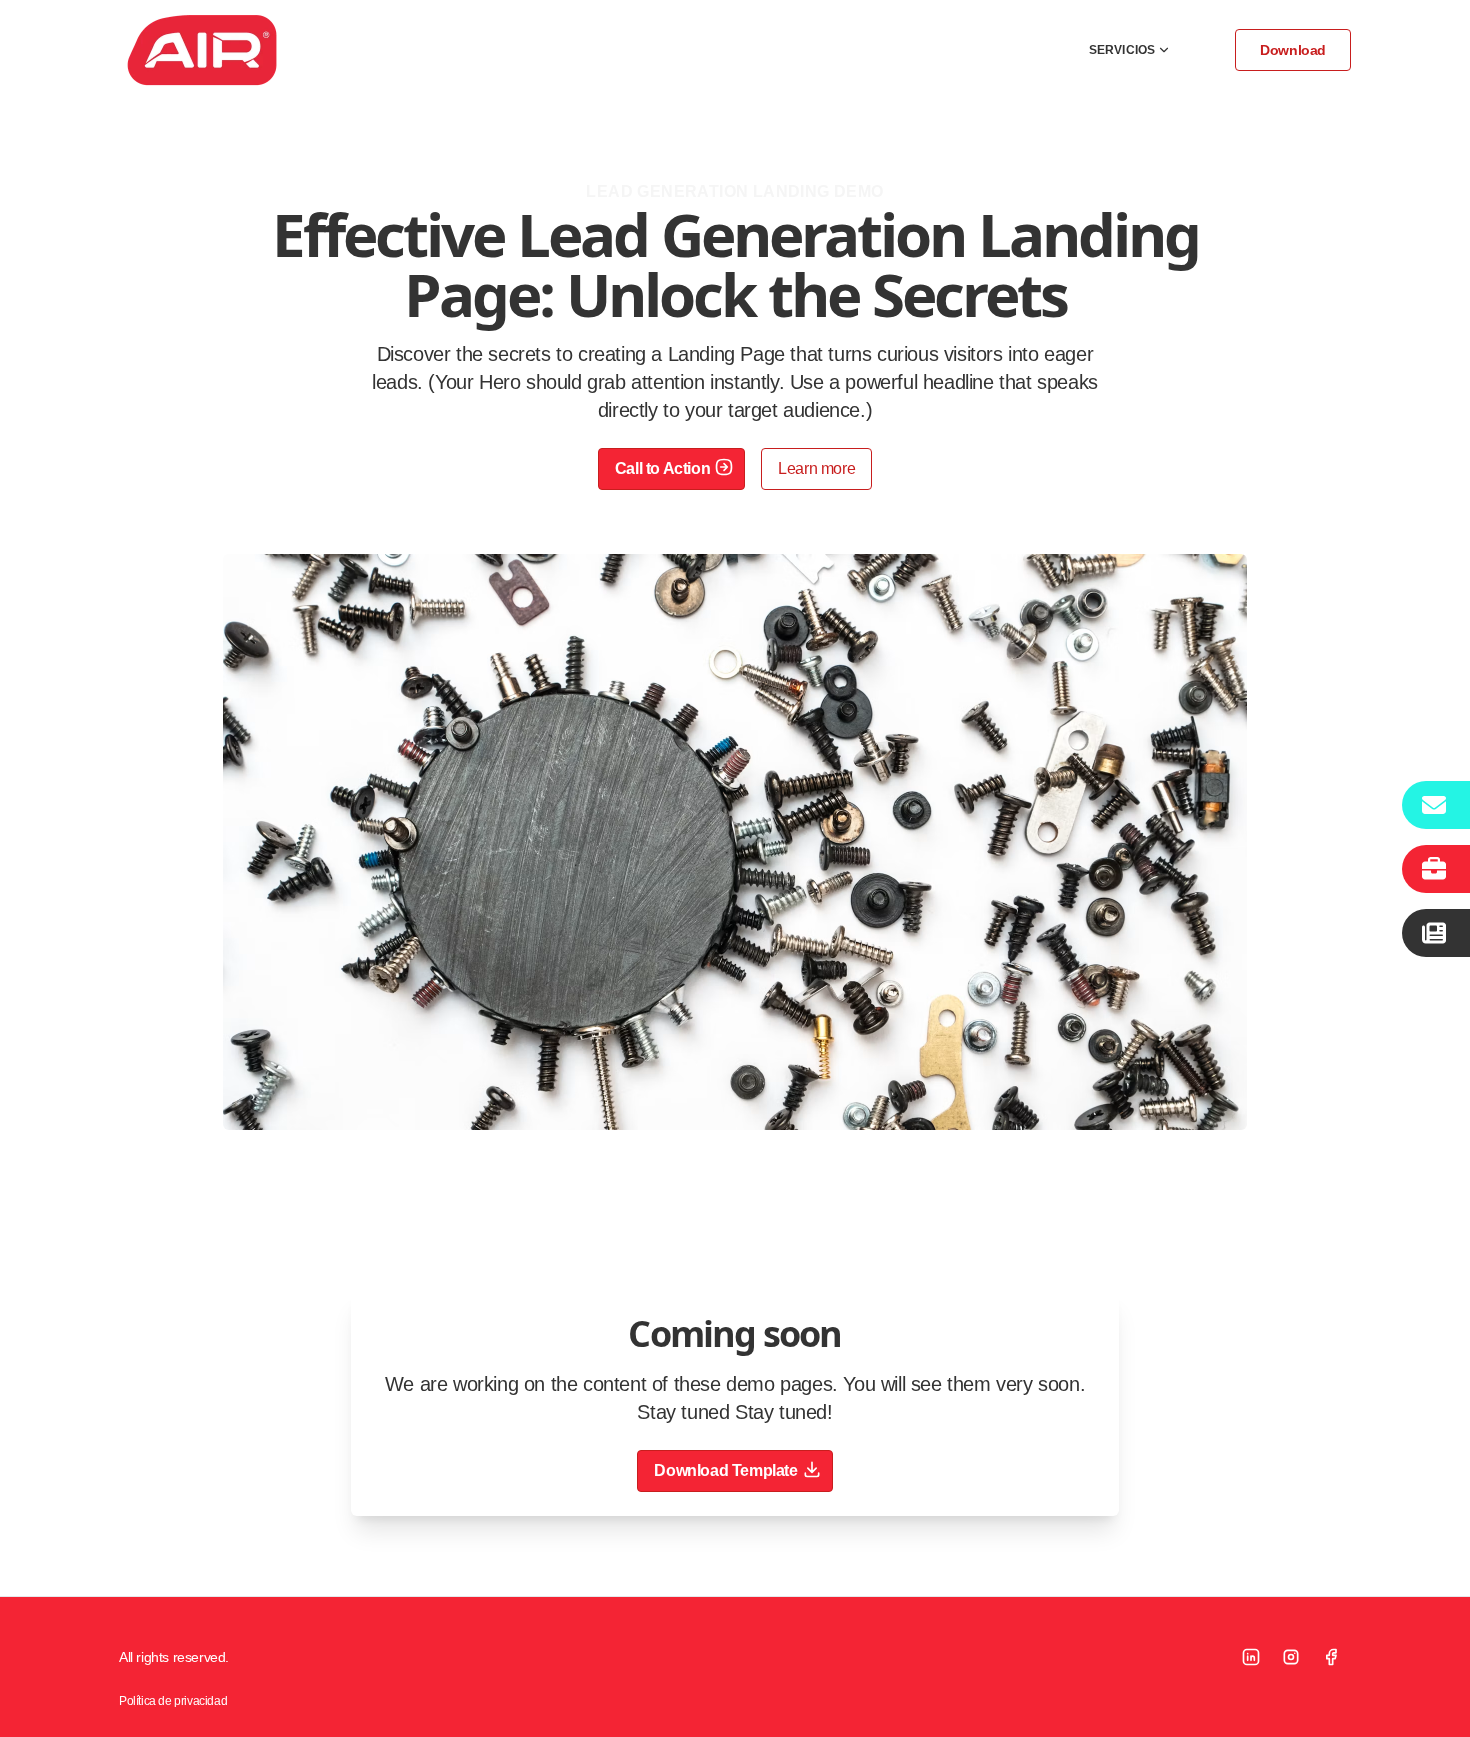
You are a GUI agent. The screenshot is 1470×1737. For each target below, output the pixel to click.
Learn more (816, 468)
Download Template (725, 1470)
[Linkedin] (1251, 1657)
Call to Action (662, 468)
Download (1293, 50)
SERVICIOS (1122, 50)
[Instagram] (1291, 1657)
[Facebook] (1331, 1657)
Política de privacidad (173, 1701)
